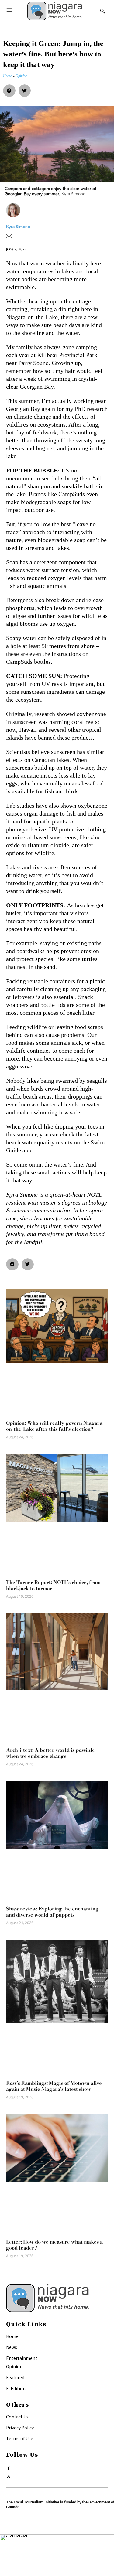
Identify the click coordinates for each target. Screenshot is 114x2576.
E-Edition (16, 2388)
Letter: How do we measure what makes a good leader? (54, 2245)
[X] (9, 2475)
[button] (9, 91)
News (12, 2347)
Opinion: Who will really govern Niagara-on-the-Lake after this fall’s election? (55, 1426)
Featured (15, 2377)
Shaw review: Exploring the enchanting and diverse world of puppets (52, 1912)
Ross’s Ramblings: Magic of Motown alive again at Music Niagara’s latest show (54, 2086)
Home (12, 2336)
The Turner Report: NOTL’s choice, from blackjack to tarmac (53, 1585)
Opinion (14, 2366)
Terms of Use (20, 2438)
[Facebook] (9, 2467)
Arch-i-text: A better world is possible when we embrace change (50, 1753)
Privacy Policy (20, 2428)
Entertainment (22, 2358)
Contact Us (17, 2417)
